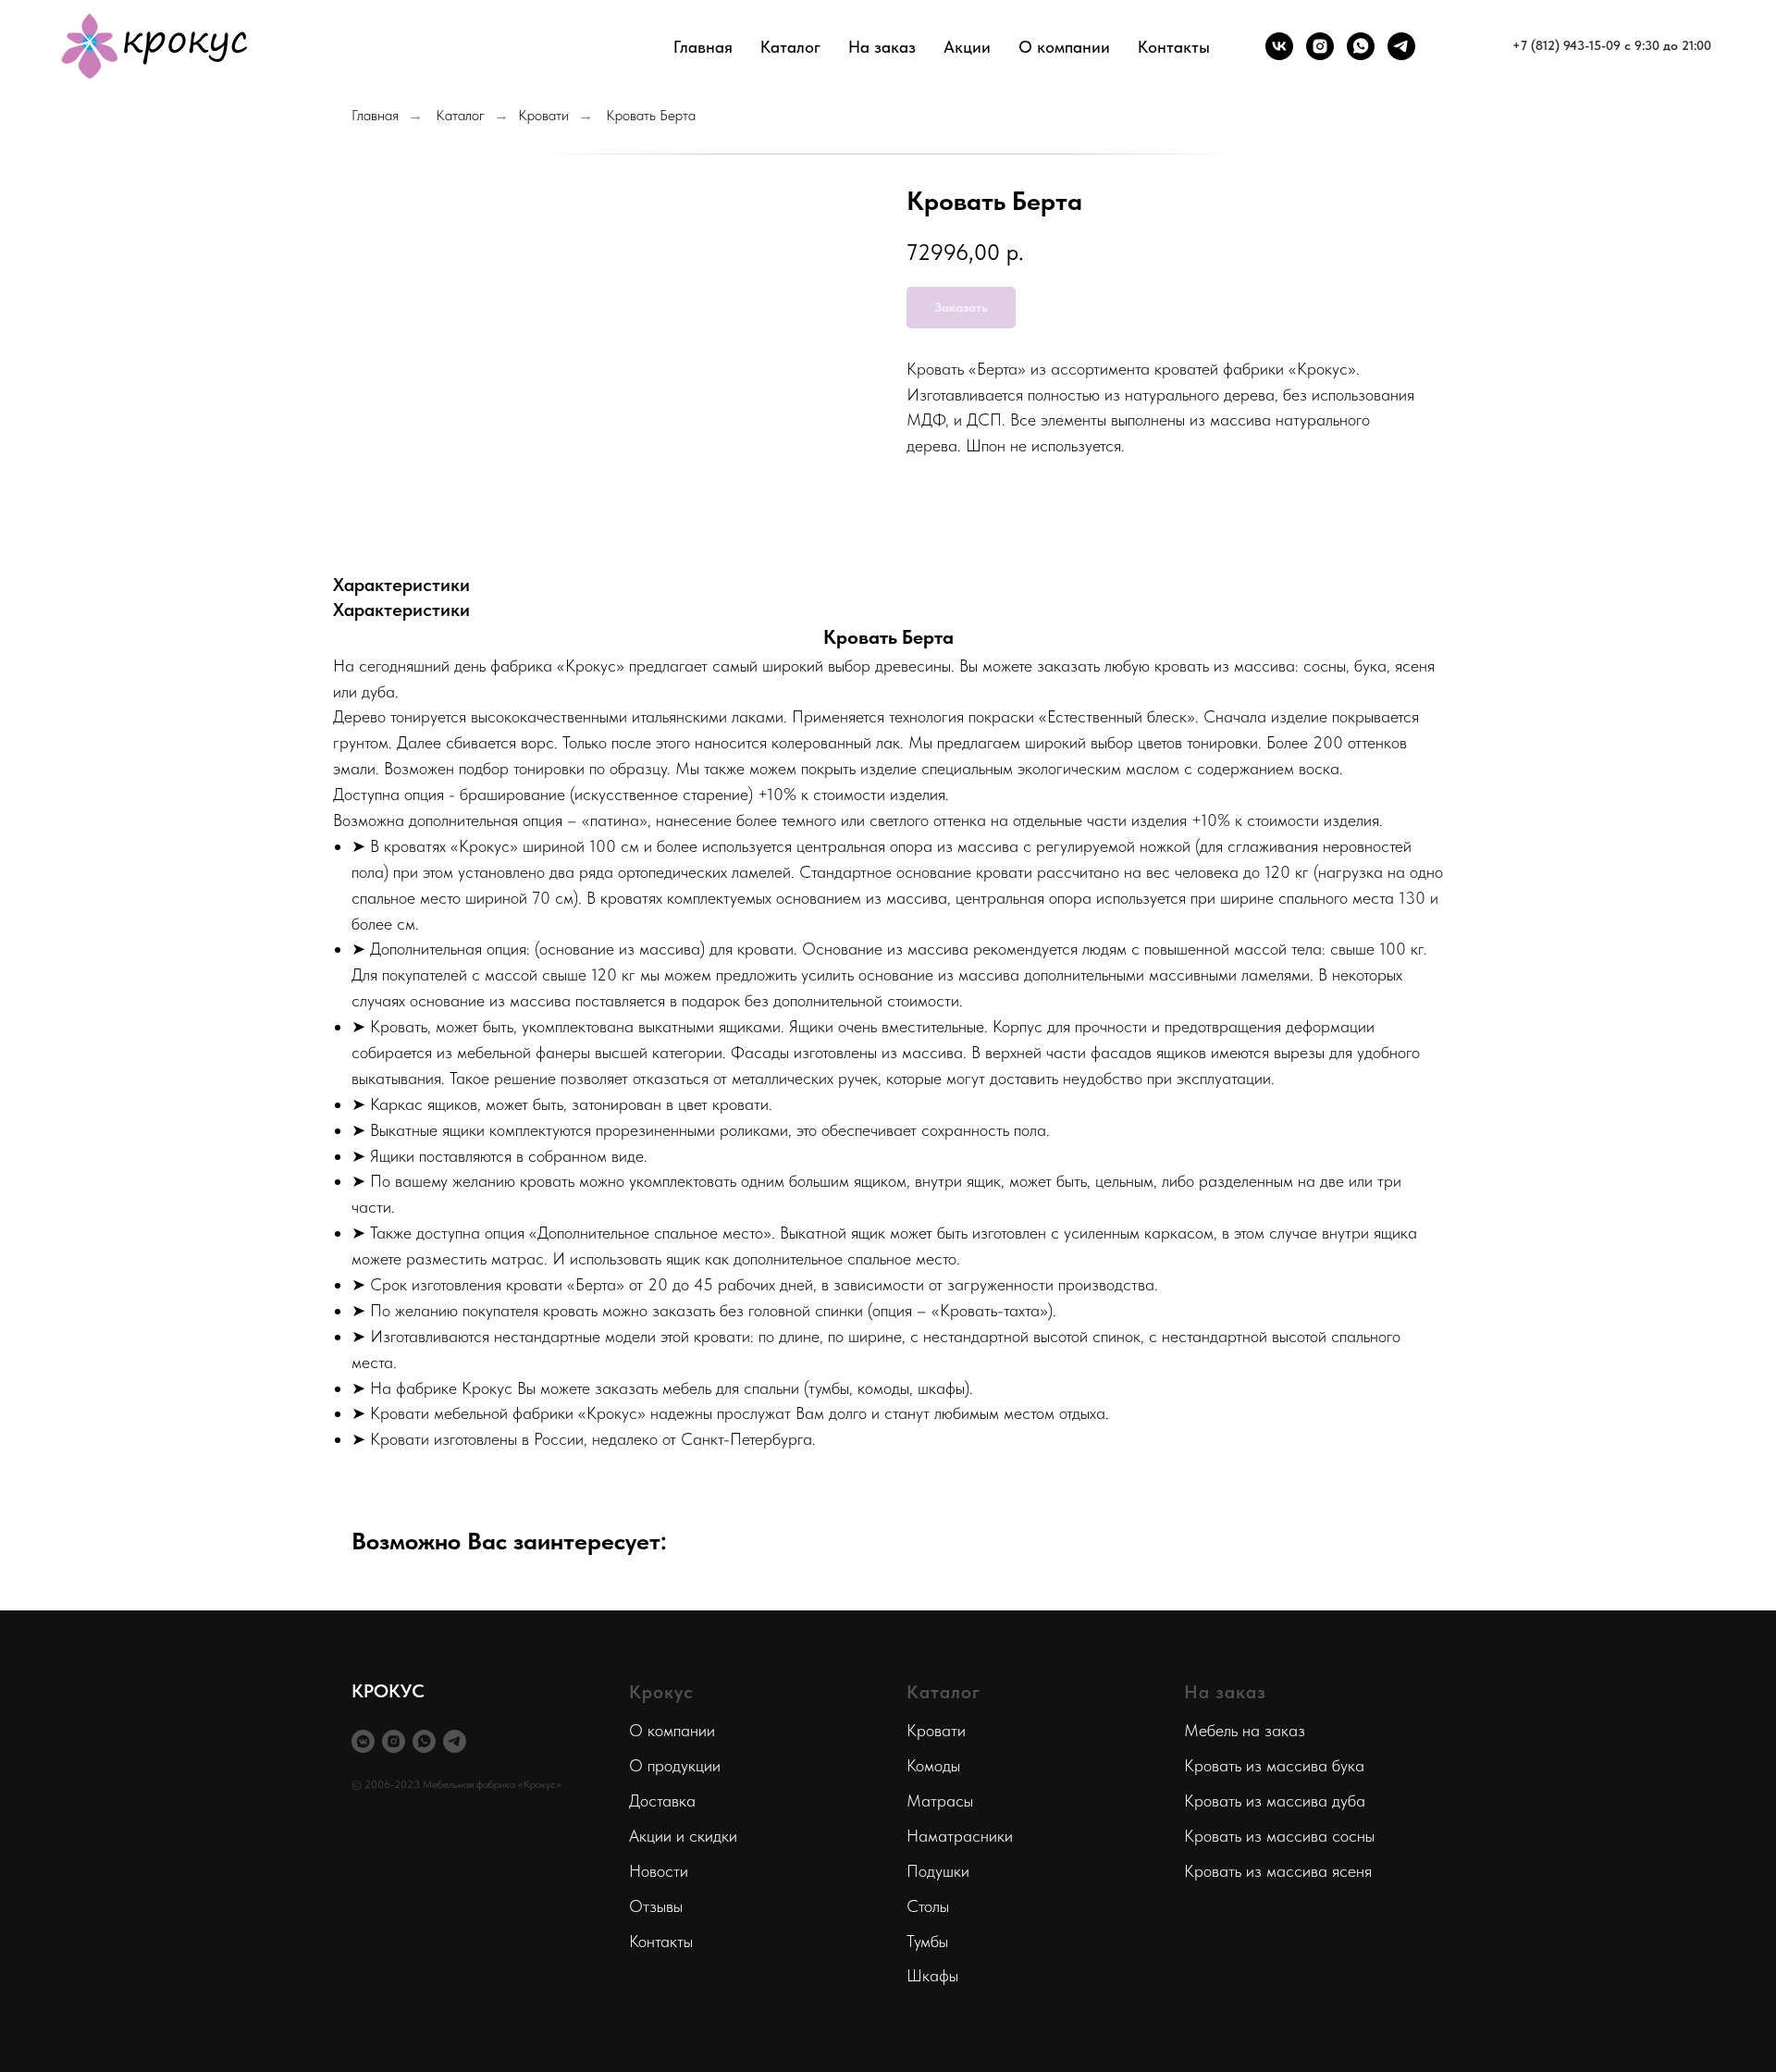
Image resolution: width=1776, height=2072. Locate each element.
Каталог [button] (790, 47)
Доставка (662, 1801)
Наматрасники (960, 1836)
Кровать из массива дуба (1275, 1801)
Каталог (460, 115)
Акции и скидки (683, 1836)
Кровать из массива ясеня (1278, 1871)
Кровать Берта (651, 115)
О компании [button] (1064, 47)
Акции (967, 47)
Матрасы (940, 1801)
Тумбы (927, 1941)
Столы (928, 1906)
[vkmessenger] (363, 1741)
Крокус (661, 1692)
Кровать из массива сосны (1279, 1836)
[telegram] (1401, 46)
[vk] (1279, 46)
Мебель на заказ (1245, 1730)
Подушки (938, 1871)
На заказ (882, 47)
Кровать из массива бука (1274, 1765)
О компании (672, 1730)
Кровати (543, 115)
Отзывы (656, 1906)
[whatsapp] (1361, 46)
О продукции (675, 1765)
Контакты (1174, 47)
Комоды (933, 1765)
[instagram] (1320, 46)
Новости (659, 1871)
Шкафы (932, 1975)
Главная (703, 47)
